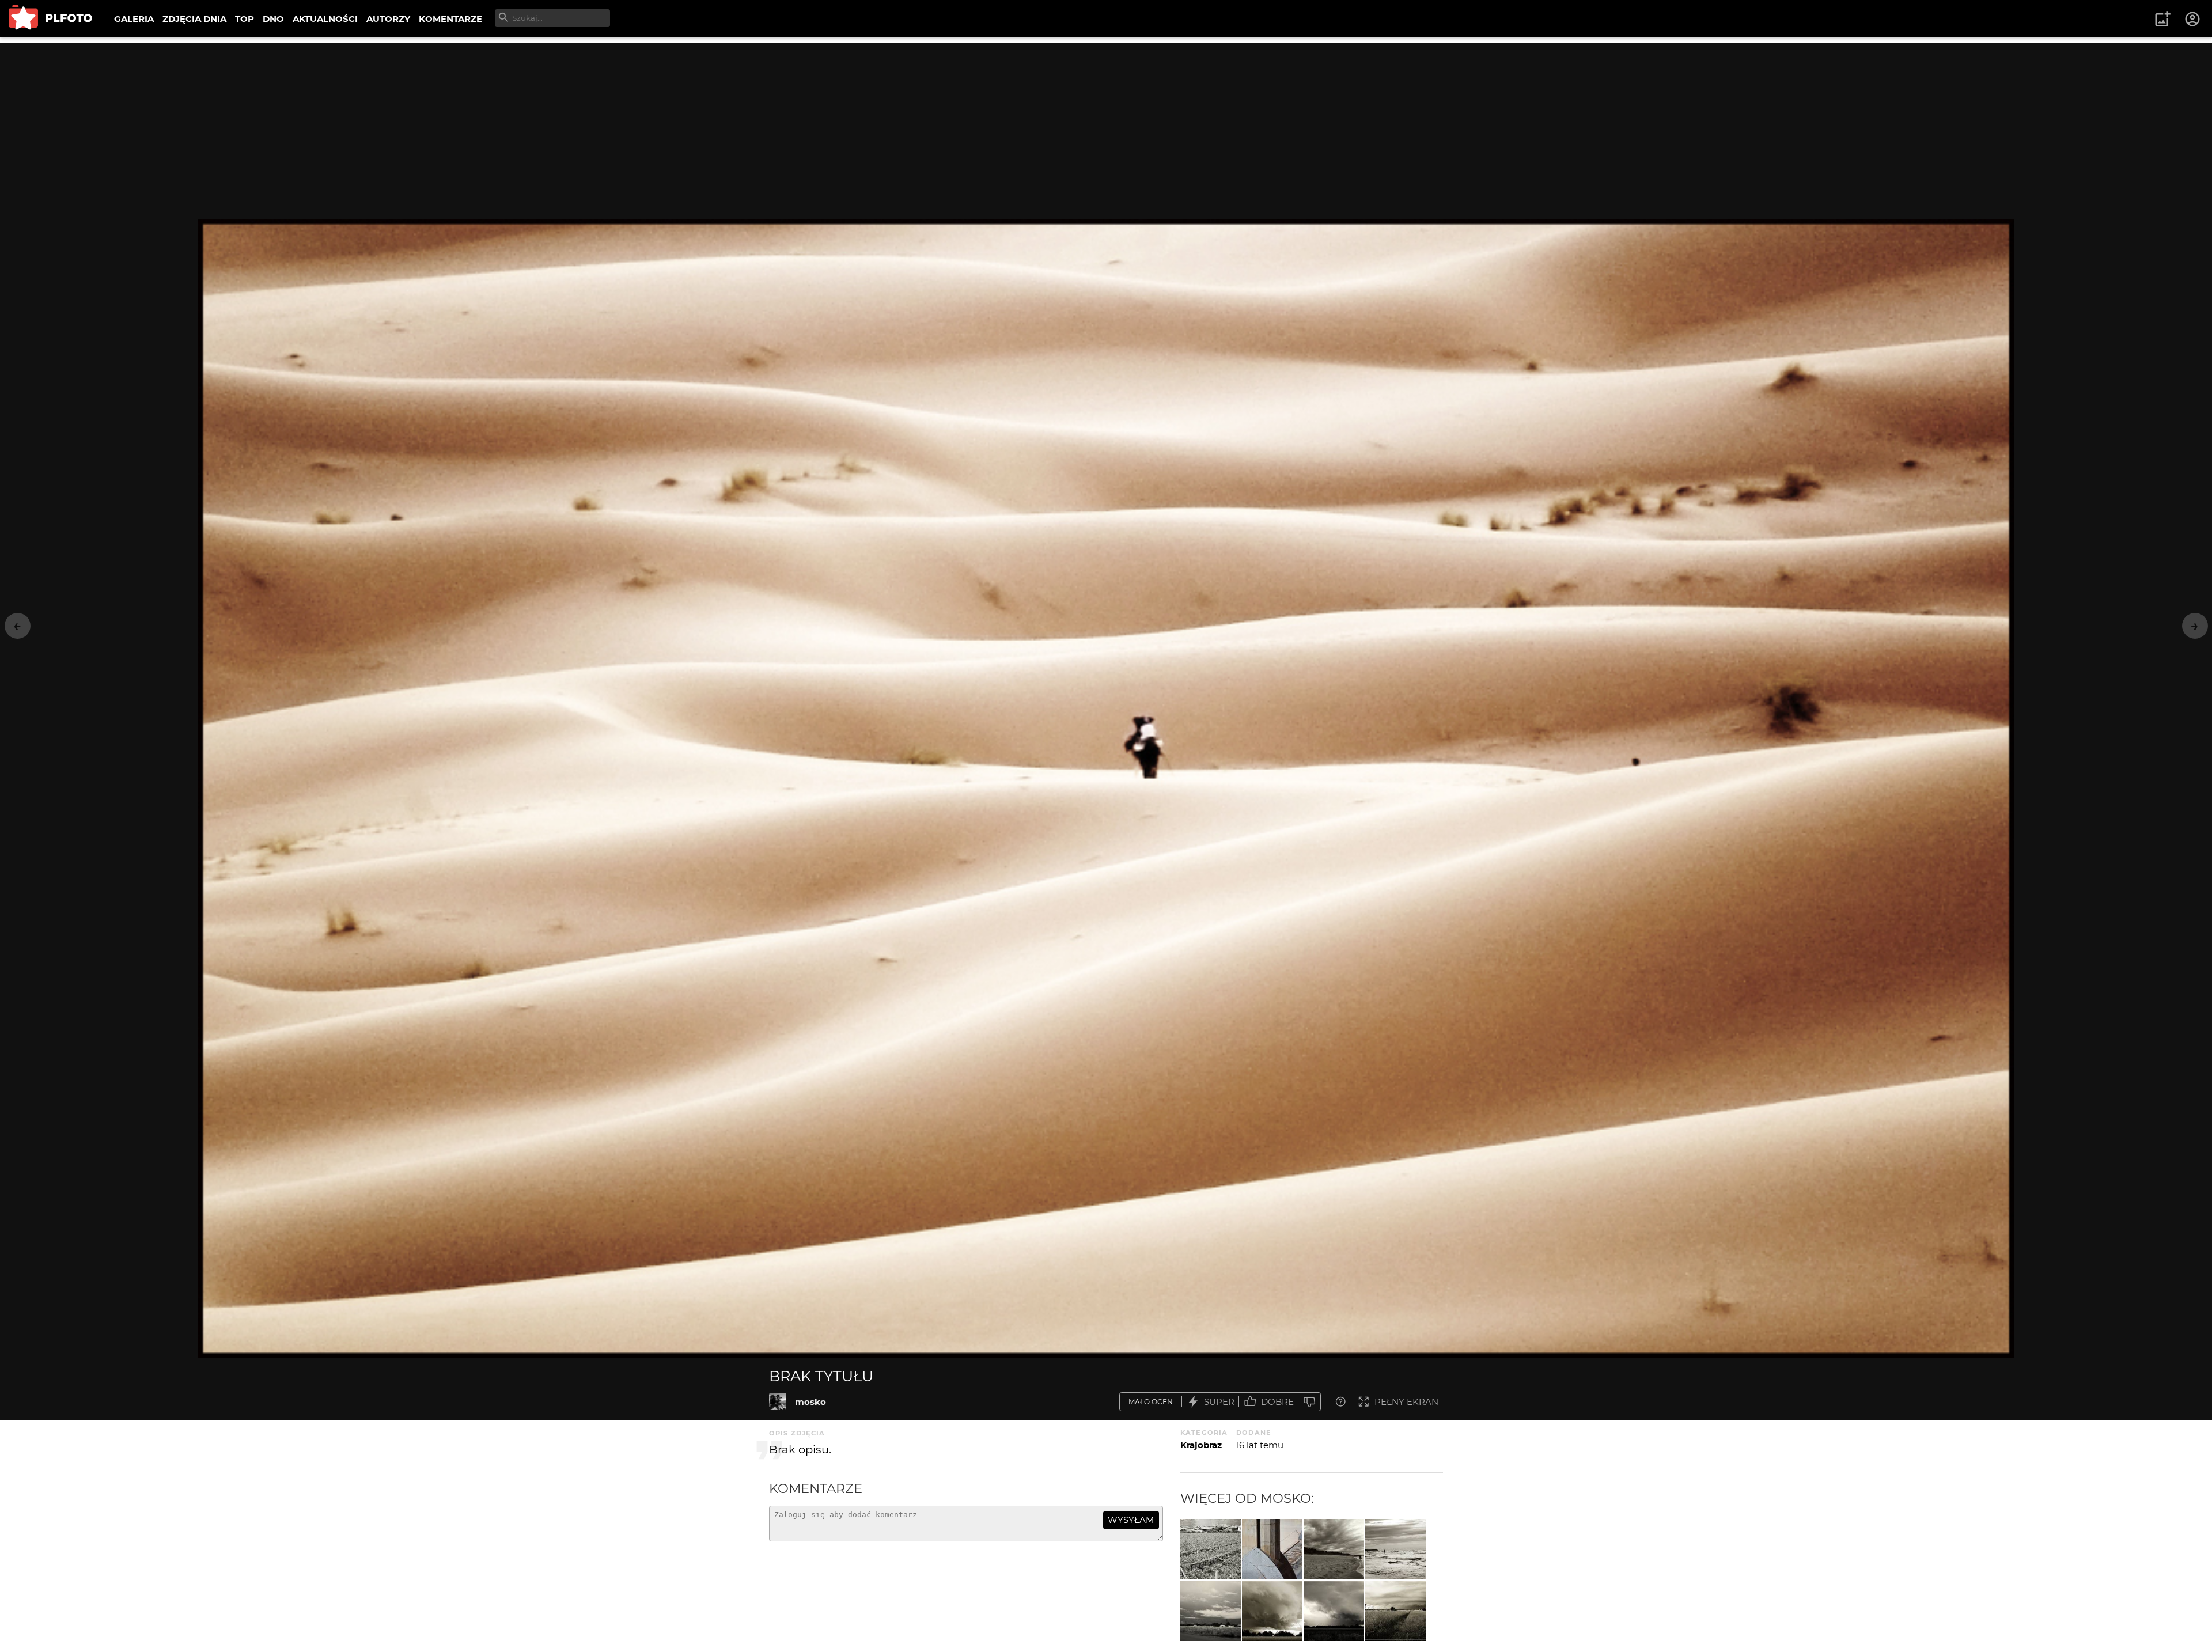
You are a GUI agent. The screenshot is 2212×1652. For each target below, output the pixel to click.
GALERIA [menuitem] (134, 19)
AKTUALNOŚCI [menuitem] (325, 19)
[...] (1272, 1611)
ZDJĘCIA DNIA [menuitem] (194, 19)
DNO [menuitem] (273, 19)
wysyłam (1131, 1520)
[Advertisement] (1106, 124)
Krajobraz (1201, 1445)
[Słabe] (1309, 1402)
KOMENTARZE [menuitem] (450, 19)
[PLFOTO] (50, 19)
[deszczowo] (1211, 1611)
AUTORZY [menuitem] (388, 19)
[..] (1334, 1549)
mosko (810, 1402)
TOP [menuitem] (245, 19)
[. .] (1211, 1549)
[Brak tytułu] (778, 1401)
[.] (1272, 1549)
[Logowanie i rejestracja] (2193, 19)
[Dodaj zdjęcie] (2162, 19)
